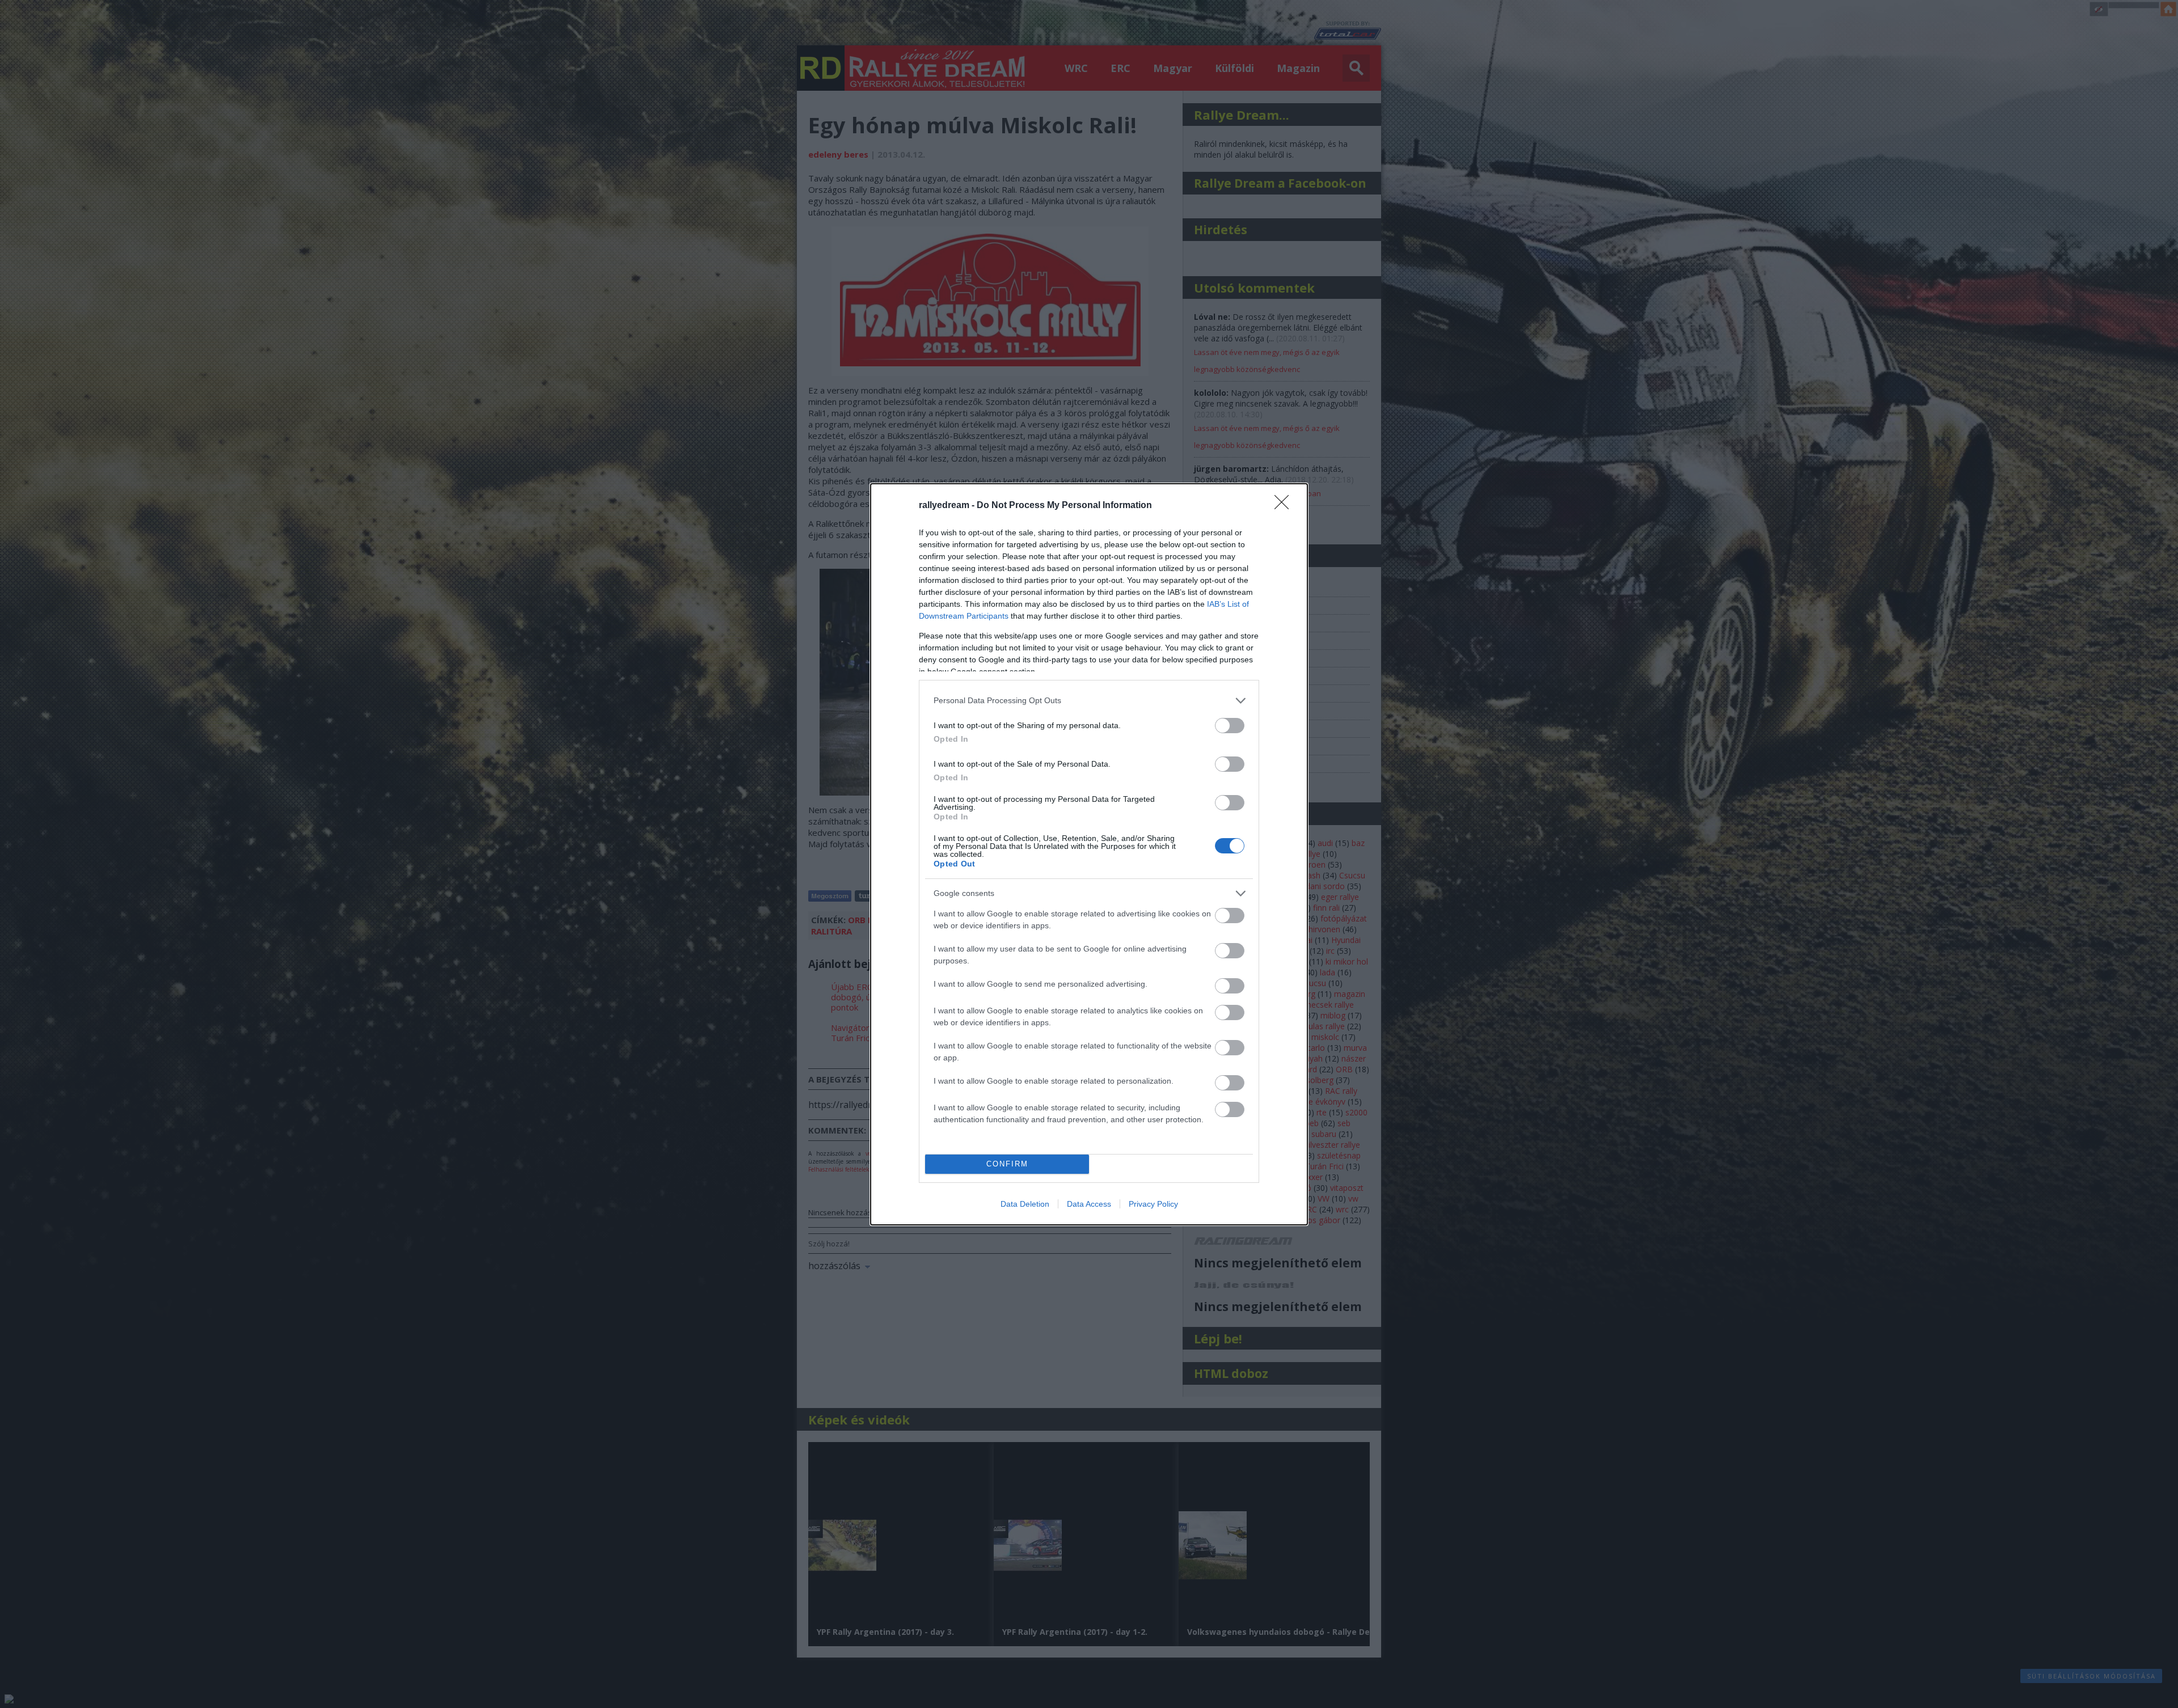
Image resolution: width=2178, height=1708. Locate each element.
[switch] (1230, 726)
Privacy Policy (1153, 1204)
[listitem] (1089, 701)
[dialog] (1089, 854)
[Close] (1285, 506)
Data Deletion (1025, 1204)
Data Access (1089, 1204)
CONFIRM (1007, 1164)
